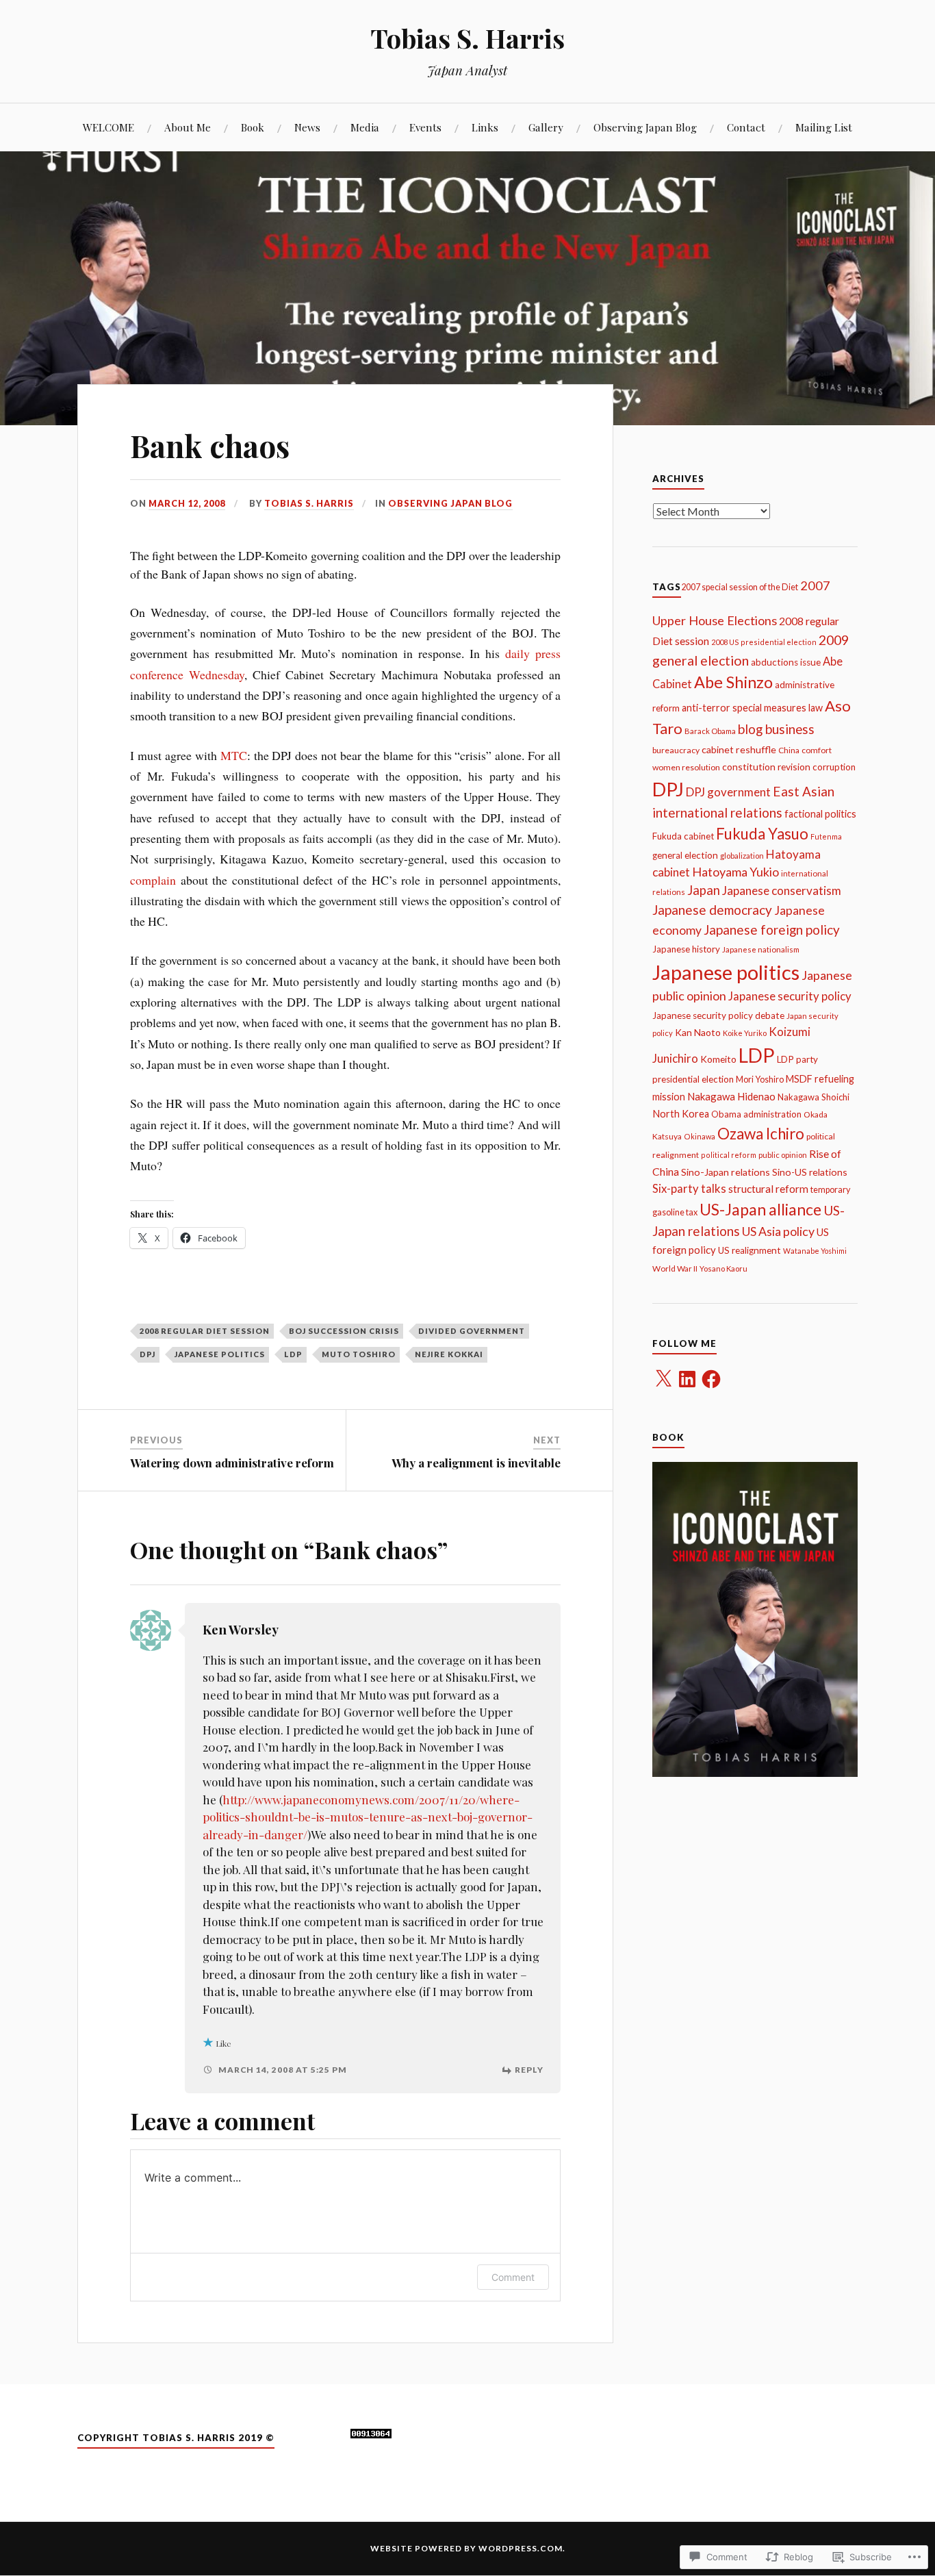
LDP (293, 1354)
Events (425, 127)
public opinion (783, 1155)
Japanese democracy (712, 910)
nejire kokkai (449, 1354)
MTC (234, 755)
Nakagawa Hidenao (731, 1096)
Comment (513, 2277)
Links (485, 127)
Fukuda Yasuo (762, 834)
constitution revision (766, 767)
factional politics (820, 814)
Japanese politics (220, 1354)
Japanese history (686, 949)
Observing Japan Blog (645, 127)
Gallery (546, 127)
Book (253, 127)
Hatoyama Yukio (735, 872)
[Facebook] (711, 1379)
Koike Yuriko (745, 1033)
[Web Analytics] (371, 2434)
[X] (663, 1379)
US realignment (750, 1250)
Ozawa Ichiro (761, 1134)
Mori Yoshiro (760, 1079)
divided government (472, 1331)
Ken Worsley (241, 1629)
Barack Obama (710, 731)
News (307, 127)
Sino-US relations (810, 1172)
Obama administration (756, 1114)
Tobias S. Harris (467, 38)
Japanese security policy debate (718, 1015)
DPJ (148, 1354)
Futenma (826, 836)
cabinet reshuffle (739, 749)
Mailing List (824, 127)
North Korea (681, 1114)
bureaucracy (676, 750)
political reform (729, 1155)
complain (153, 880)
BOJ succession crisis (344, 1331)
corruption (834, 767)
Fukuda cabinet (683, 836)
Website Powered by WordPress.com (466, 2548)
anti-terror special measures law (752, 708)
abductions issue (786, 662)
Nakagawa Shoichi (814, 1097)
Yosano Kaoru (723, 1268)
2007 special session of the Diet (740, 587)
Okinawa (700, 1136)
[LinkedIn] (687, 1379)
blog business (776, 729)
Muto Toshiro (359, 1354)
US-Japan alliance (760, 1209)
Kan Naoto (698, 1032)
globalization (742, 856)
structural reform (768, 1189)
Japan (704, 890)
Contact (746, 127)
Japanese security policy (790, 996)
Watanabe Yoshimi (815, 1251)
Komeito (718, 1059)
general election (685, 855)
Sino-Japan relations (726, 1172)
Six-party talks (689, 1189)
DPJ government (728, 792)
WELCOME (108, 127)
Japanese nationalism (761, 949)
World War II (675, 1268)
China (789, 750)
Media (365, 127)
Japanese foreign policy (772, 930)
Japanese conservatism (782, 891)
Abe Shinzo (733, 682)
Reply (529, 2070)
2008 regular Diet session (205, 1331)
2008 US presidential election (764, 642)
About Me (188, 127)
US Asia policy (778, 1231)
